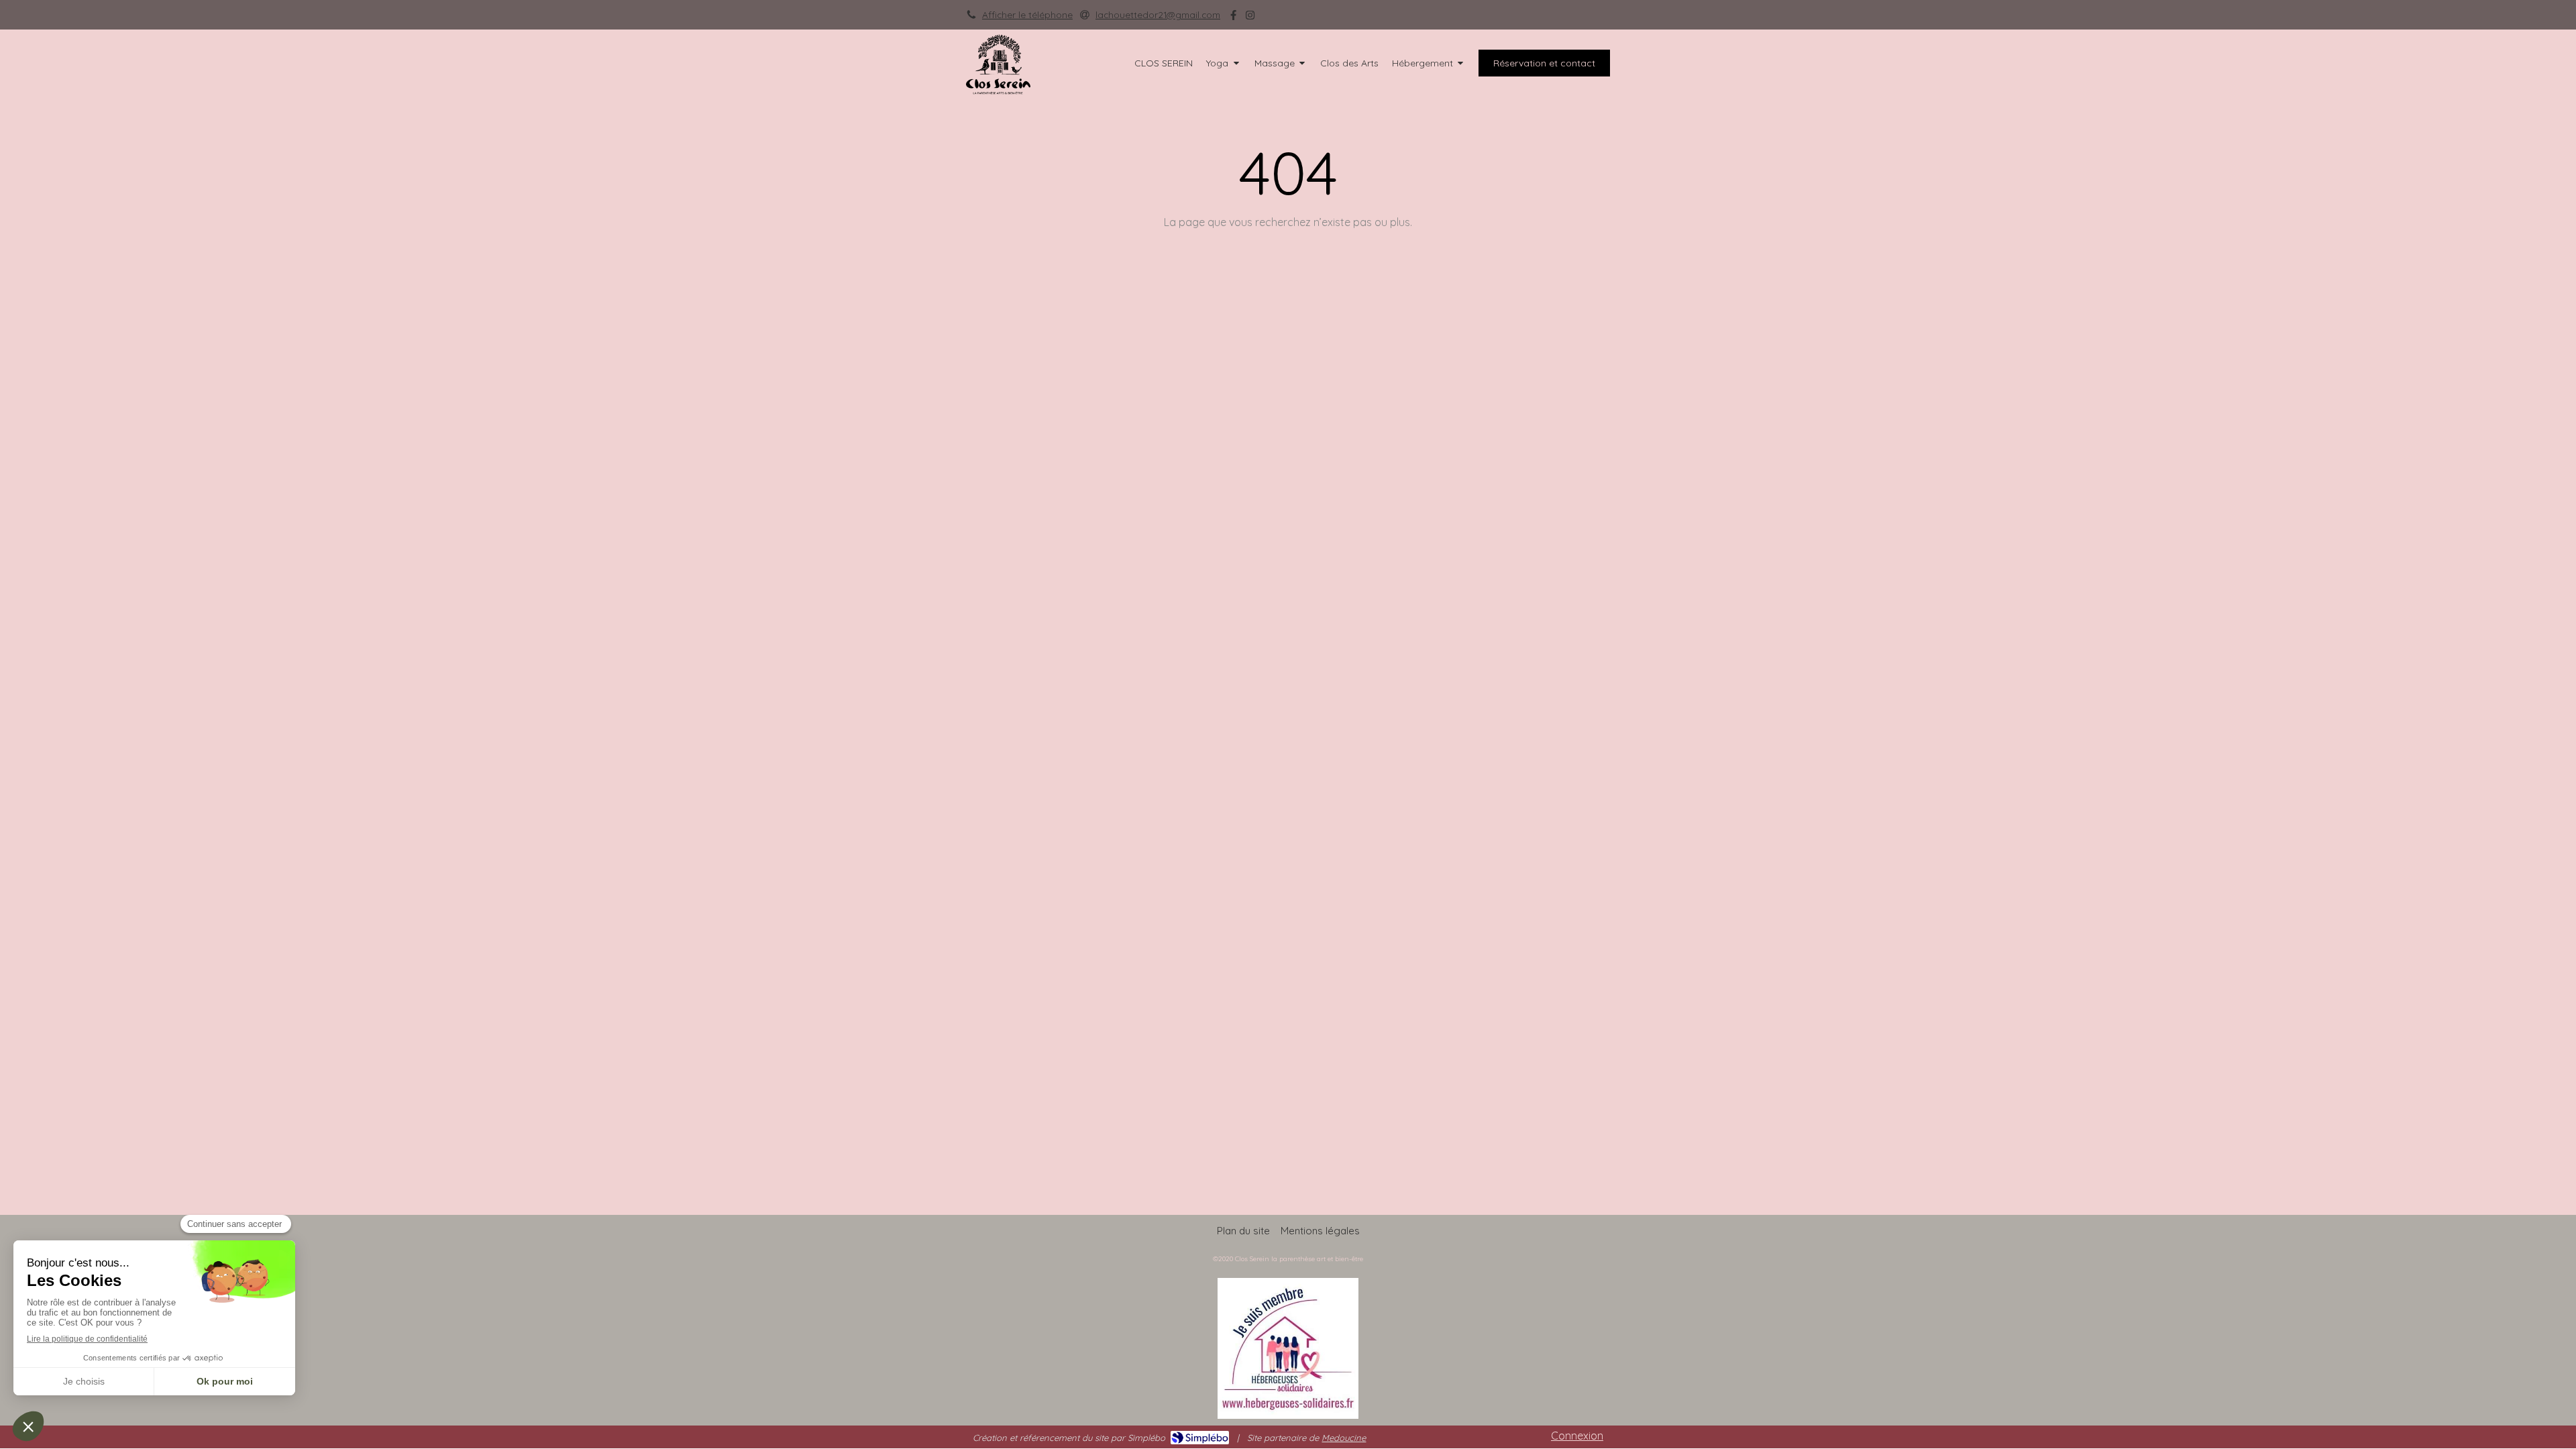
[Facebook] (1233, 18)
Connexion (1577, 1436)
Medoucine (1344, 1438)
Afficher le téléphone (1027, 14)
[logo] (998, 91)
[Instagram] (1250, 18)
